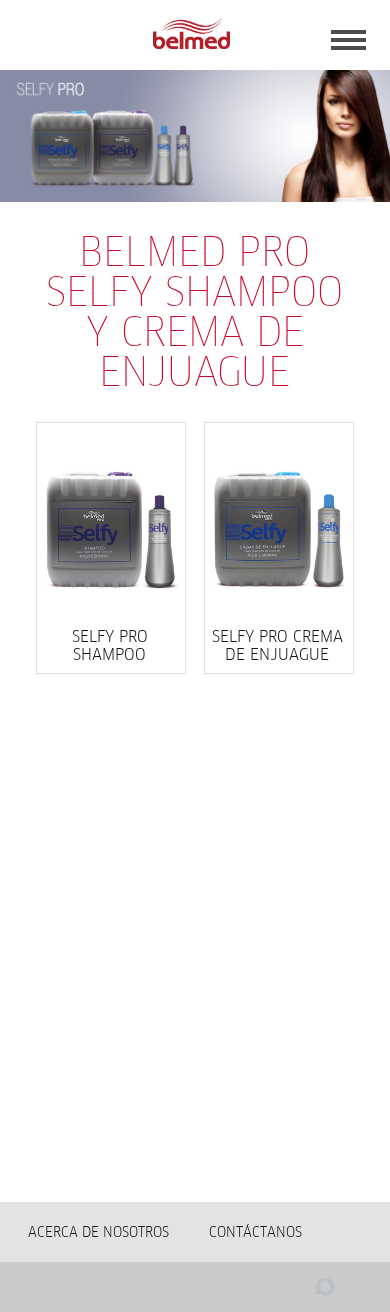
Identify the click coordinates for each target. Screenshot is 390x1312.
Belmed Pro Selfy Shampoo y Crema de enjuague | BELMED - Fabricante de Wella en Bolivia (191, 35)
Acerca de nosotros (98, 1232)
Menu (348, 40)
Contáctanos (255, 1232)
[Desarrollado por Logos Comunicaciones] (285, 1292)
